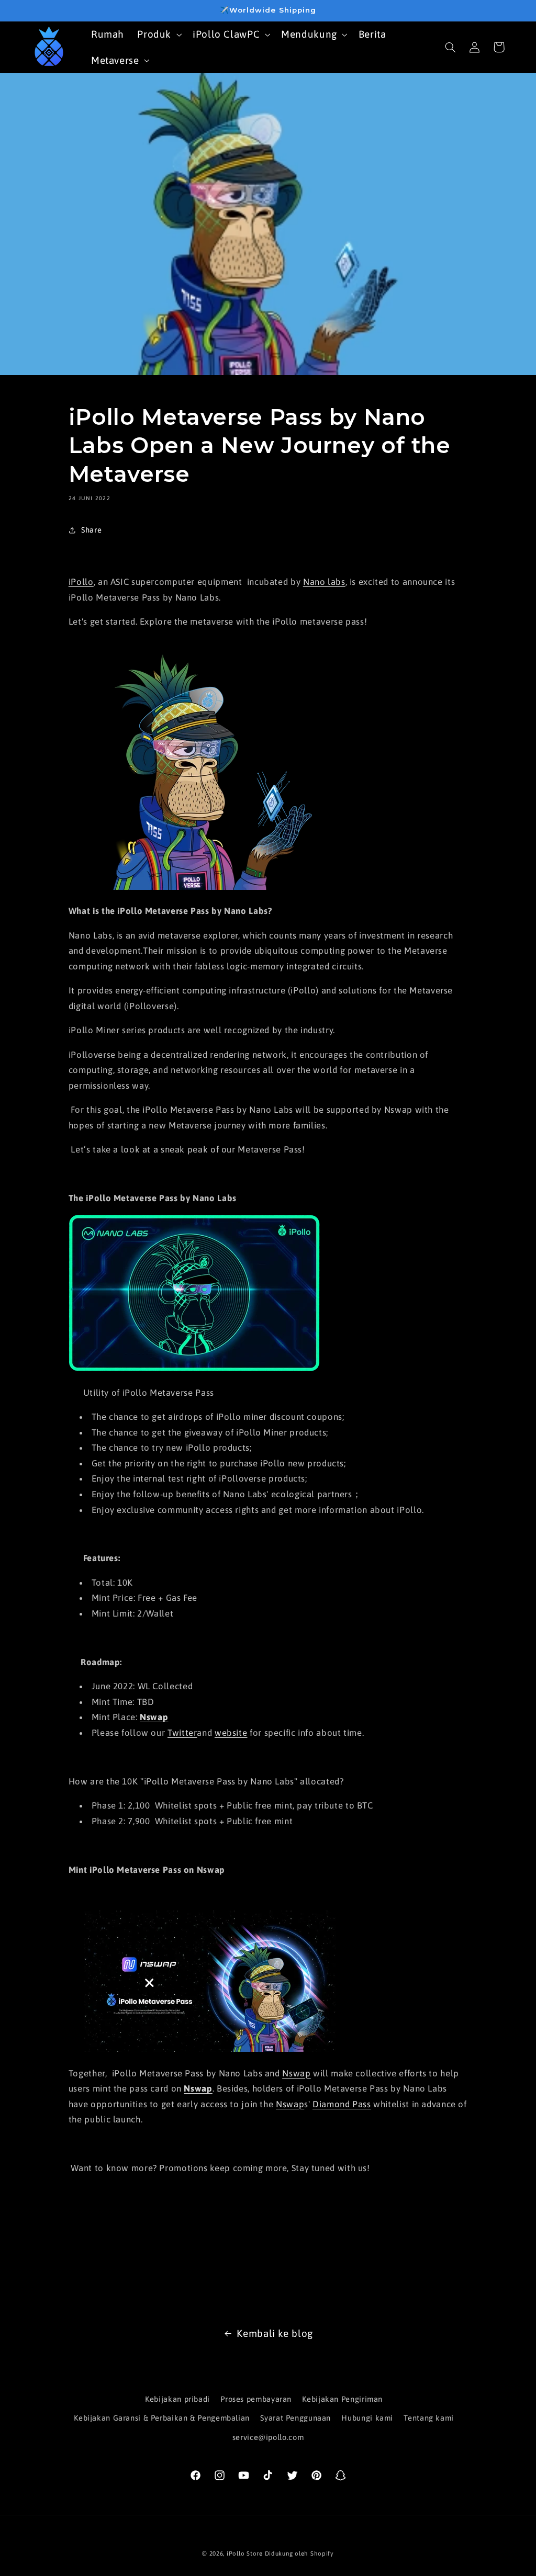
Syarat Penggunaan (295, 2418)
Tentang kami (429, 2418)
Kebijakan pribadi (177, 2399)
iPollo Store (245, 2553)
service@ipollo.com (268, 2437)
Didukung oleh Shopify (299, 2553)
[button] (159, 34)
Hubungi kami (367, 2418)
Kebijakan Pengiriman (342, 2399)
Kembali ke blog (275, 2333)
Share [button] (91, 530)
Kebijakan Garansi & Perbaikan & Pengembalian (162, 2418)
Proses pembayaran (256, 2399)
